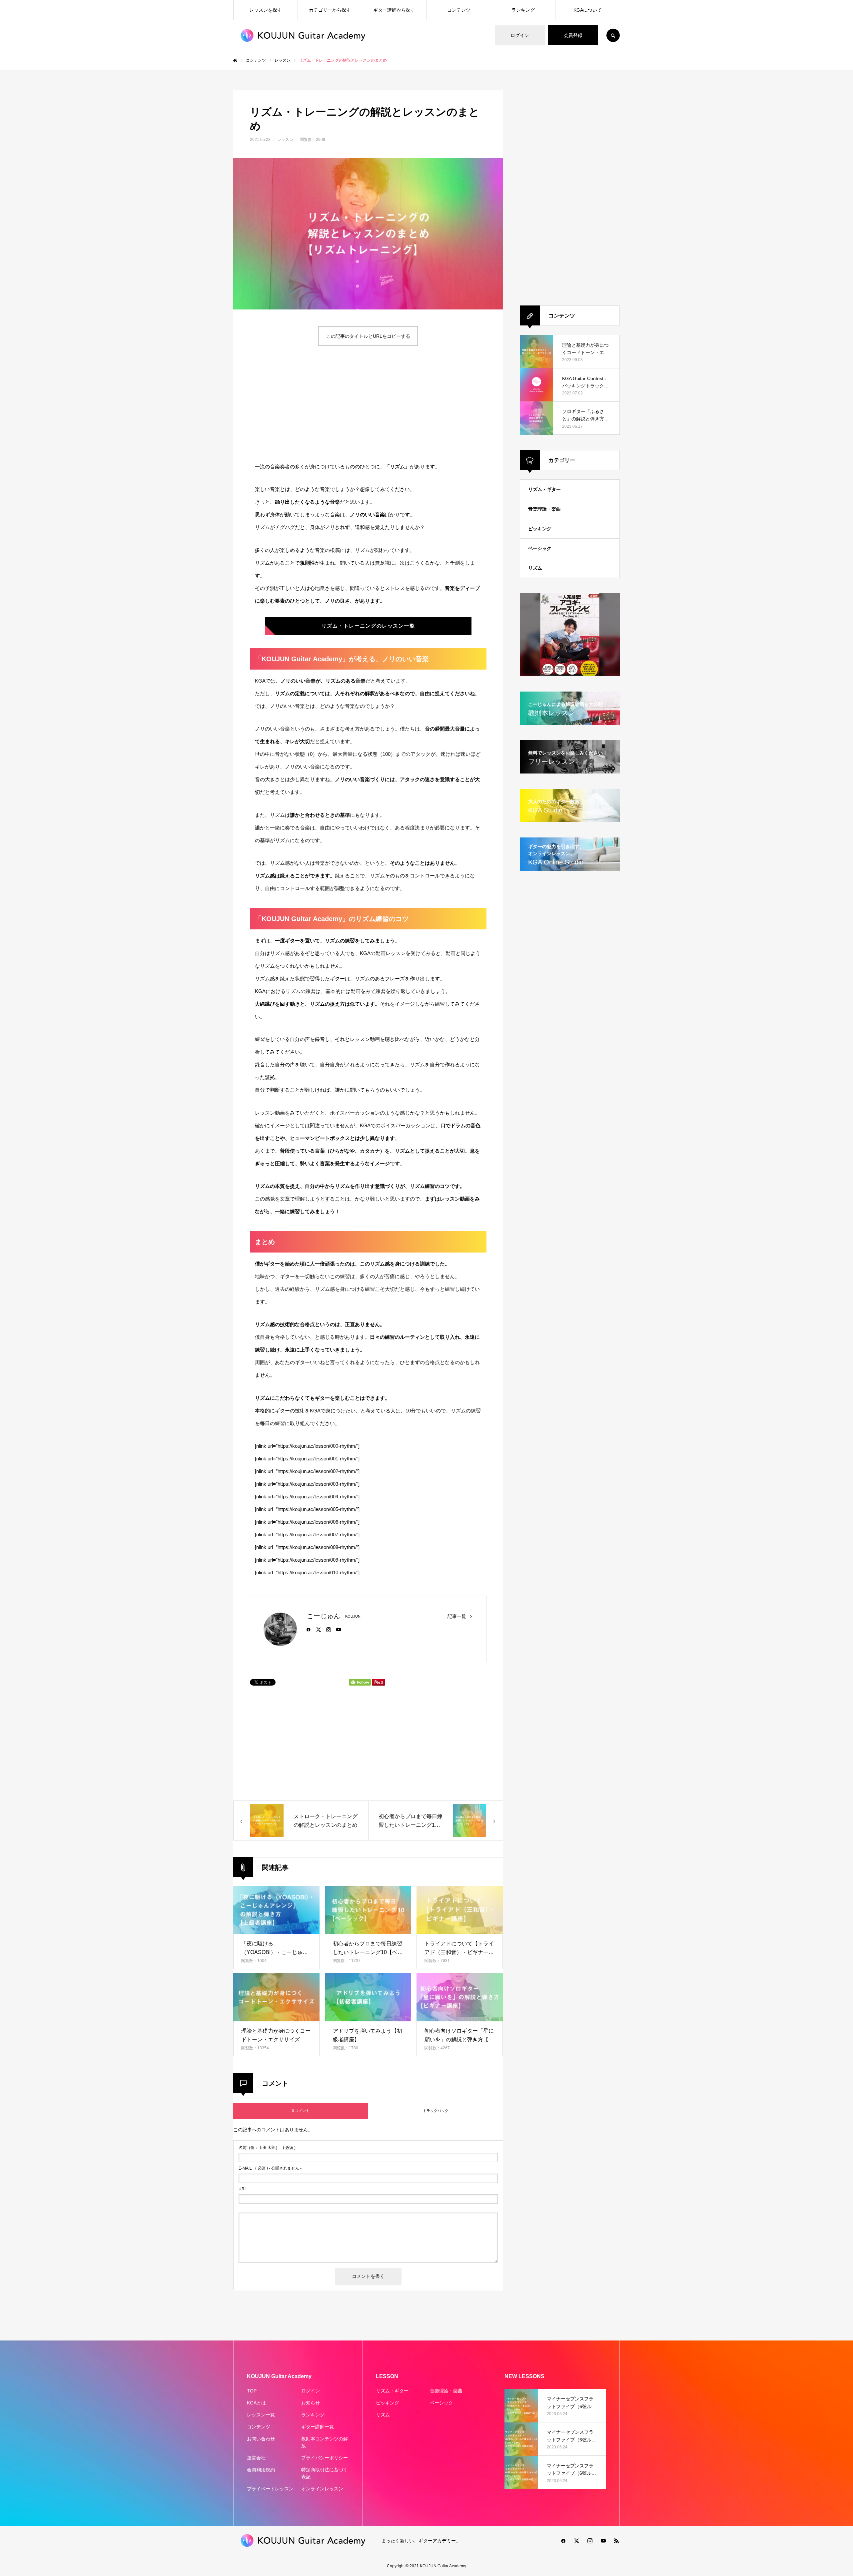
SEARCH (613, 35)
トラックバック (436, 2111)
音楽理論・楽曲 (544, 509)
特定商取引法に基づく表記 (325, 2473)
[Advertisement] (307, 404)
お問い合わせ (261, 2439)
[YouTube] (339, 1629)
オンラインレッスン (322, 2489)
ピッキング (540, 529)
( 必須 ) (267, 2148)
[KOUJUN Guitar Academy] (303, 35)
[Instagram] (329, 1629)
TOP (252, 2391)
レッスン (285, 140)
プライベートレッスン (270, 2489)
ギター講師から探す (394, 10)
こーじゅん (324, 1616)
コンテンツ (459, 10)
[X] (319, 1629)
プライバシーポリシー (325, 2458)
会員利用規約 (261, 2470)
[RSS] (616, 2541)
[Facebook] (309, 1629)
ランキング (523, 10)
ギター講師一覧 (318, 2427)
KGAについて (588, 10)
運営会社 (256, 2458)
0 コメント (301, 2111)
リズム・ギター (544, 489)
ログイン (520, 35)
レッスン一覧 (261, 2415)
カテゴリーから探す (330, 10)
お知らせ (311, 2403)
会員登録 (573, 35)
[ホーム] (235, 61)
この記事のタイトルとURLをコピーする (368, 336)
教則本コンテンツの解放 (325, 2442)
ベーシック (540, 548)
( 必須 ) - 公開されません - (270, 2168)
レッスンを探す (266, 10)
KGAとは (256, 2403)
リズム (535, 568)
